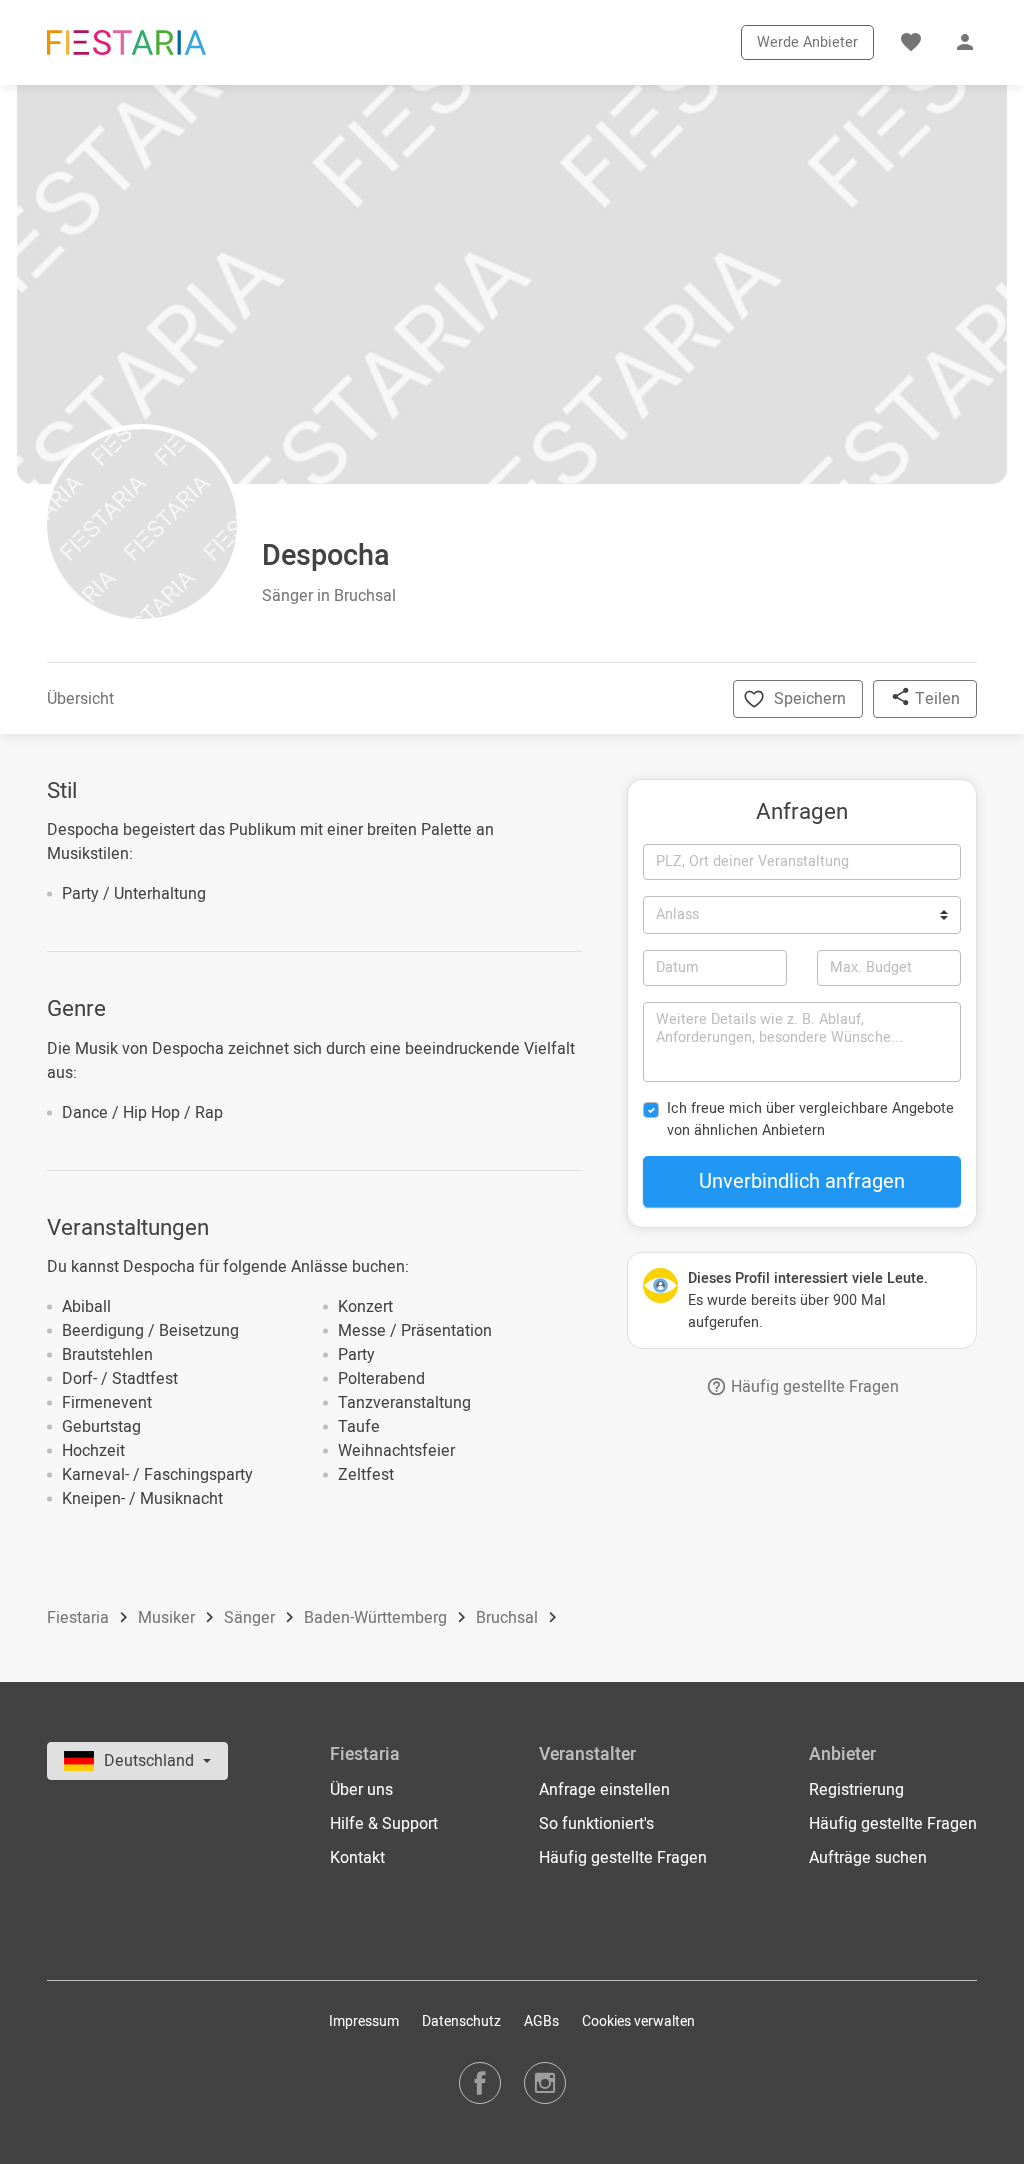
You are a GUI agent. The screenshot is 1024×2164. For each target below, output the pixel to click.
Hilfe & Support (384, 1824)
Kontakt (357, 1858)
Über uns (361, 1790)
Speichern (810, 699)
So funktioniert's (596, 1824)
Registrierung (856, 1790)
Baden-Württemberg (377, 1619)
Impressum (364, 2021)
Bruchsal (509, 1619)
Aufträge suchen (868, 1858)
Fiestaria (80, 1619)
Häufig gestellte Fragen (813, 1387)
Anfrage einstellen (604, 1790)
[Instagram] (545, 2082)
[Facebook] (480, 2082)
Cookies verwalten (638, 2021)
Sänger (251, 1619)
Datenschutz (461, 2021)
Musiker (168, 1619)
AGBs (541, 2021)
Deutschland (151, 1761)
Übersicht (80, 699)
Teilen (935, 699)
